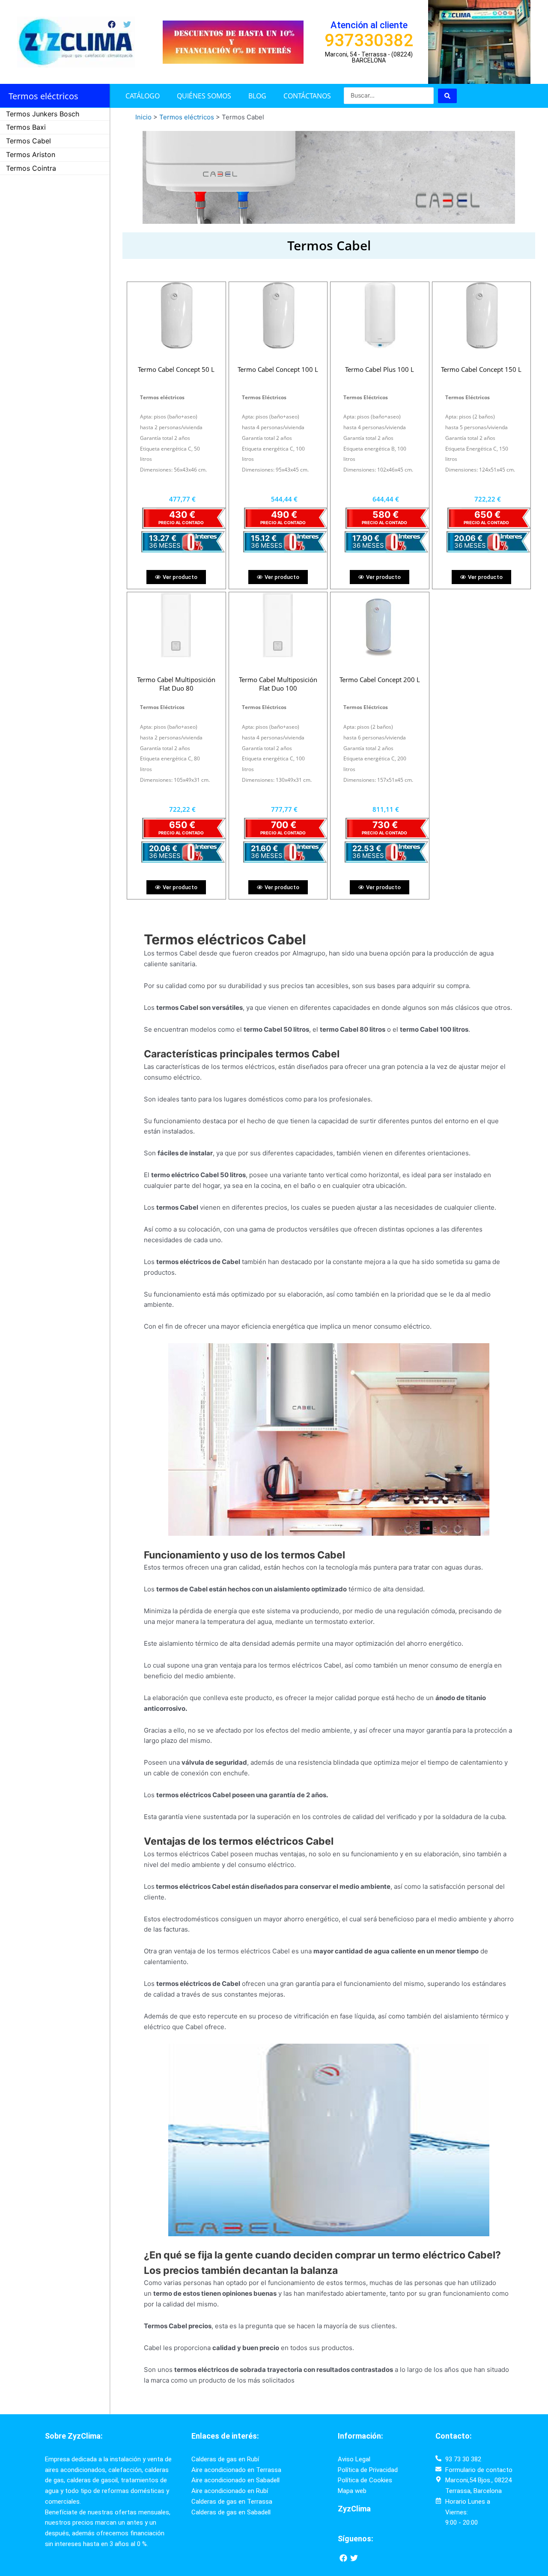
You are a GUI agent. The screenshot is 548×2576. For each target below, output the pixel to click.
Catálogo (143, 96)
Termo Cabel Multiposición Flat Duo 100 (278, 684)
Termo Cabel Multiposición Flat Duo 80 (176, 684)
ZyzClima (354, 2509)
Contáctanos (307, 96)
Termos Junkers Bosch (43, 114)
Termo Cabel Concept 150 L (481, 369)
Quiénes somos (204, 96)
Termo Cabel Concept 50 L (176, 369)
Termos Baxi (26, 127)
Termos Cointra (31, 168)
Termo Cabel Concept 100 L (278, 369)
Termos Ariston (31, 154)
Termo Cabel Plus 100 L (380, 369)
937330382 (369, 40)
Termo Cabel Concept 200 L (380, 680)
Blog (257, 96)
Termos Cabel (28, 141)
